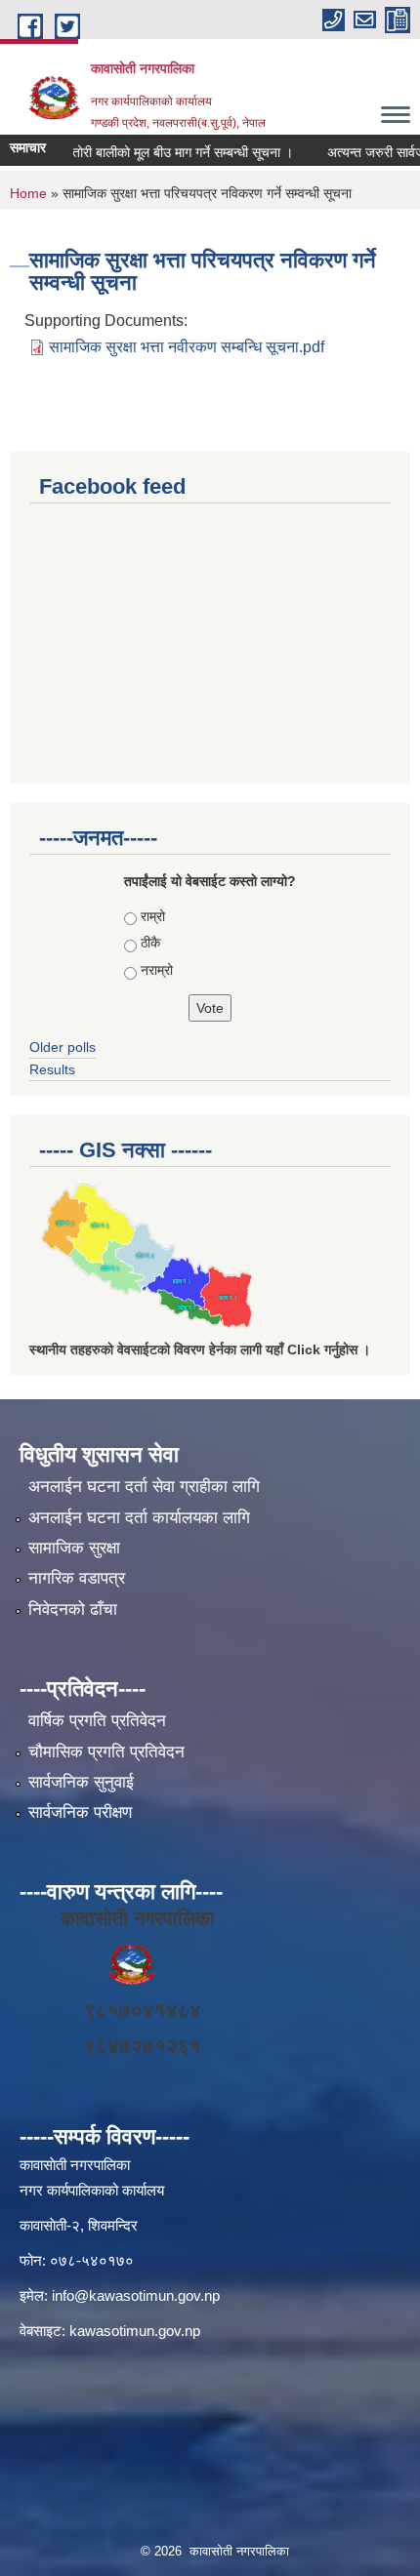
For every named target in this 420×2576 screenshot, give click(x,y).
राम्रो (153, 916)
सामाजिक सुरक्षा (74, 1548)
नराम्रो (157, 970)
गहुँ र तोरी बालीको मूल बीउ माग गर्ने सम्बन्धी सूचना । (156, 152)
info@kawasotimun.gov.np (136, 2295)
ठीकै (150, 943)
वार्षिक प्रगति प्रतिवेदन (97, 1721)
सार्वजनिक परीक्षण (80, 1812)
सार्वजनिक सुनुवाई (81, 1782)
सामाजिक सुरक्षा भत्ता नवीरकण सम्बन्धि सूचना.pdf (187, 347)
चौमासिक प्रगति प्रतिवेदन (106, 1752)
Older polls (63, 1047)
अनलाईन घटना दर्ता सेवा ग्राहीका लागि (144, 1487)
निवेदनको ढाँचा (73, 1610)
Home (28, 193)
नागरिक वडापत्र (77, 1578)
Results (52, 1069)
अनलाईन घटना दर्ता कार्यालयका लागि (139, 1518)
